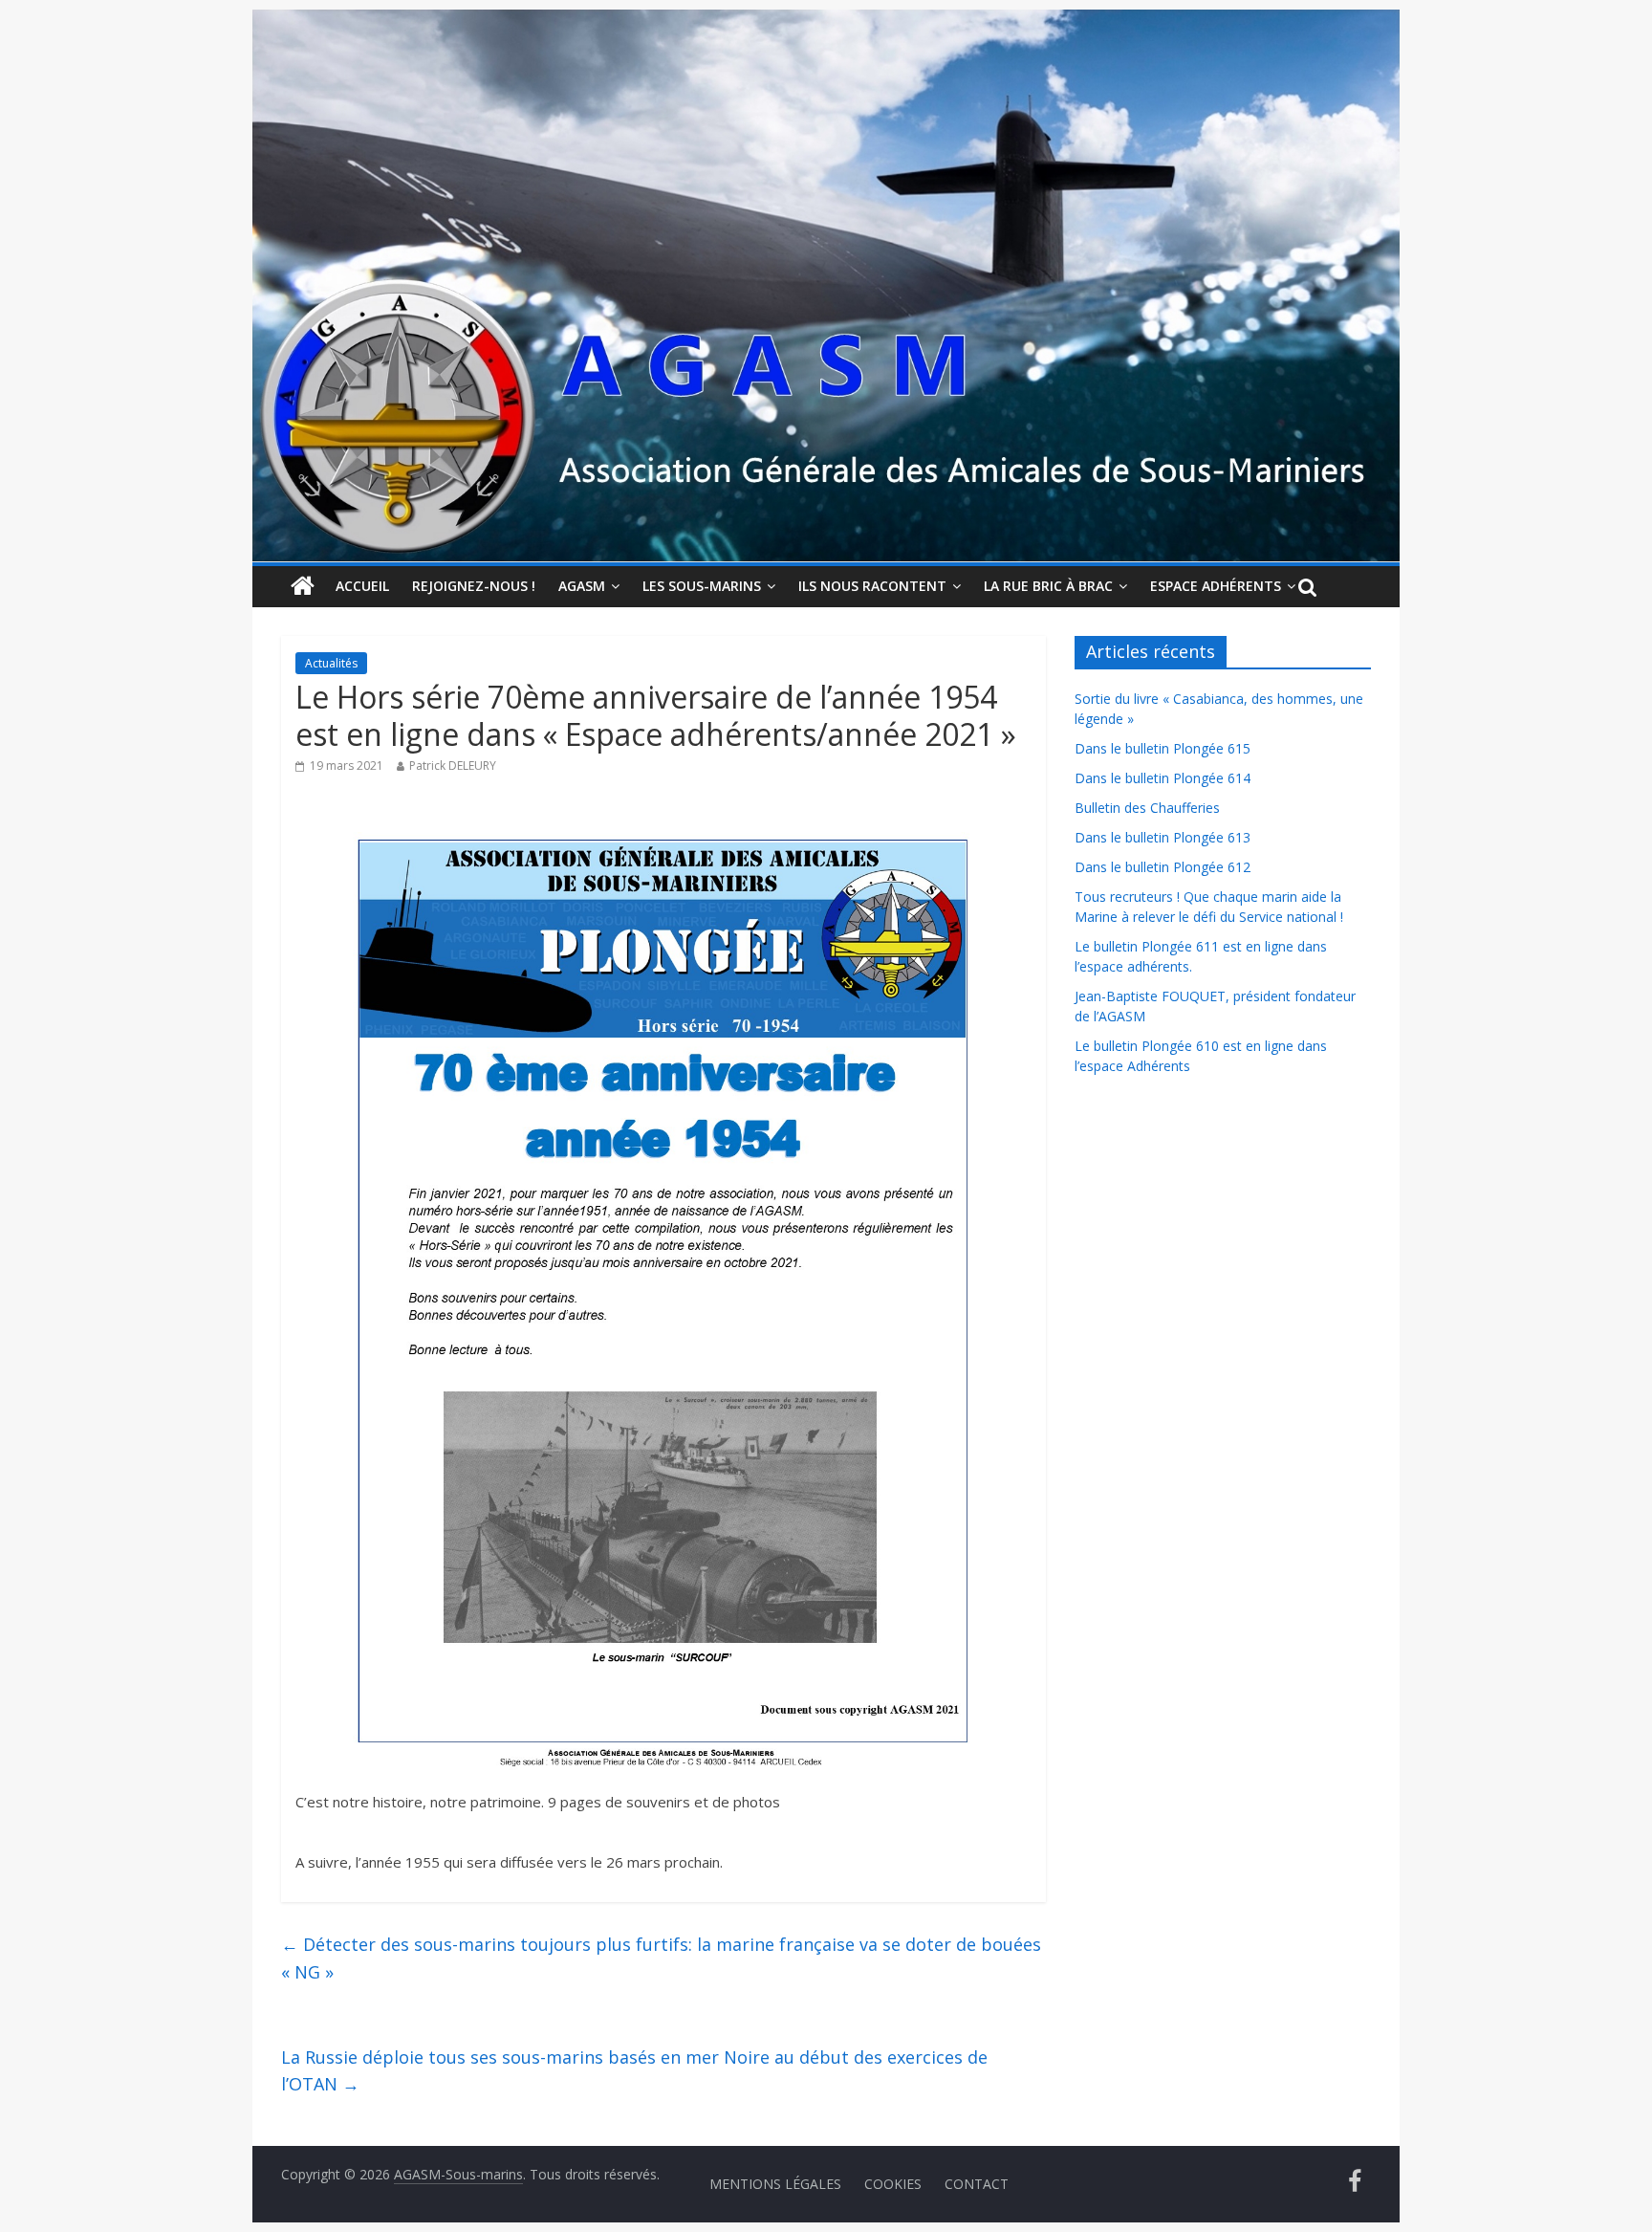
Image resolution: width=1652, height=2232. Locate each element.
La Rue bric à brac (1048, 586)
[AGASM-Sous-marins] (826, 21)
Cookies (893, 2184)
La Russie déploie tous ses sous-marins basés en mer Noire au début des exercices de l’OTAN (634, 2071)
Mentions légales (775, 2184)
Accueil (362, 586)
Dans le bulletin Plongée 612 (1163, 867)
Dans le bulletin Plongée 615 (1163, 748)
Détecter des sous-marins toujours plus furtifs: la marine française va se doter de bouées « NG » (661, 1958)
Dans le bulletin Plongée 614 (1163, 778)
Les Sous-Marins (702, 586)
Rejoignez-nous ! (474, 586)
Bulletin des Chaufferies (1147, 808)
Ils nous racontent (872, 586)
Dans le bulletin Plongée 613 (1163, 837)
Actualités (331, 663)
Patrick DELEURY (453, 766)
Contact (977, 2184)
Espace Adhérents (1216, 586)
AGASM (582, 586)
